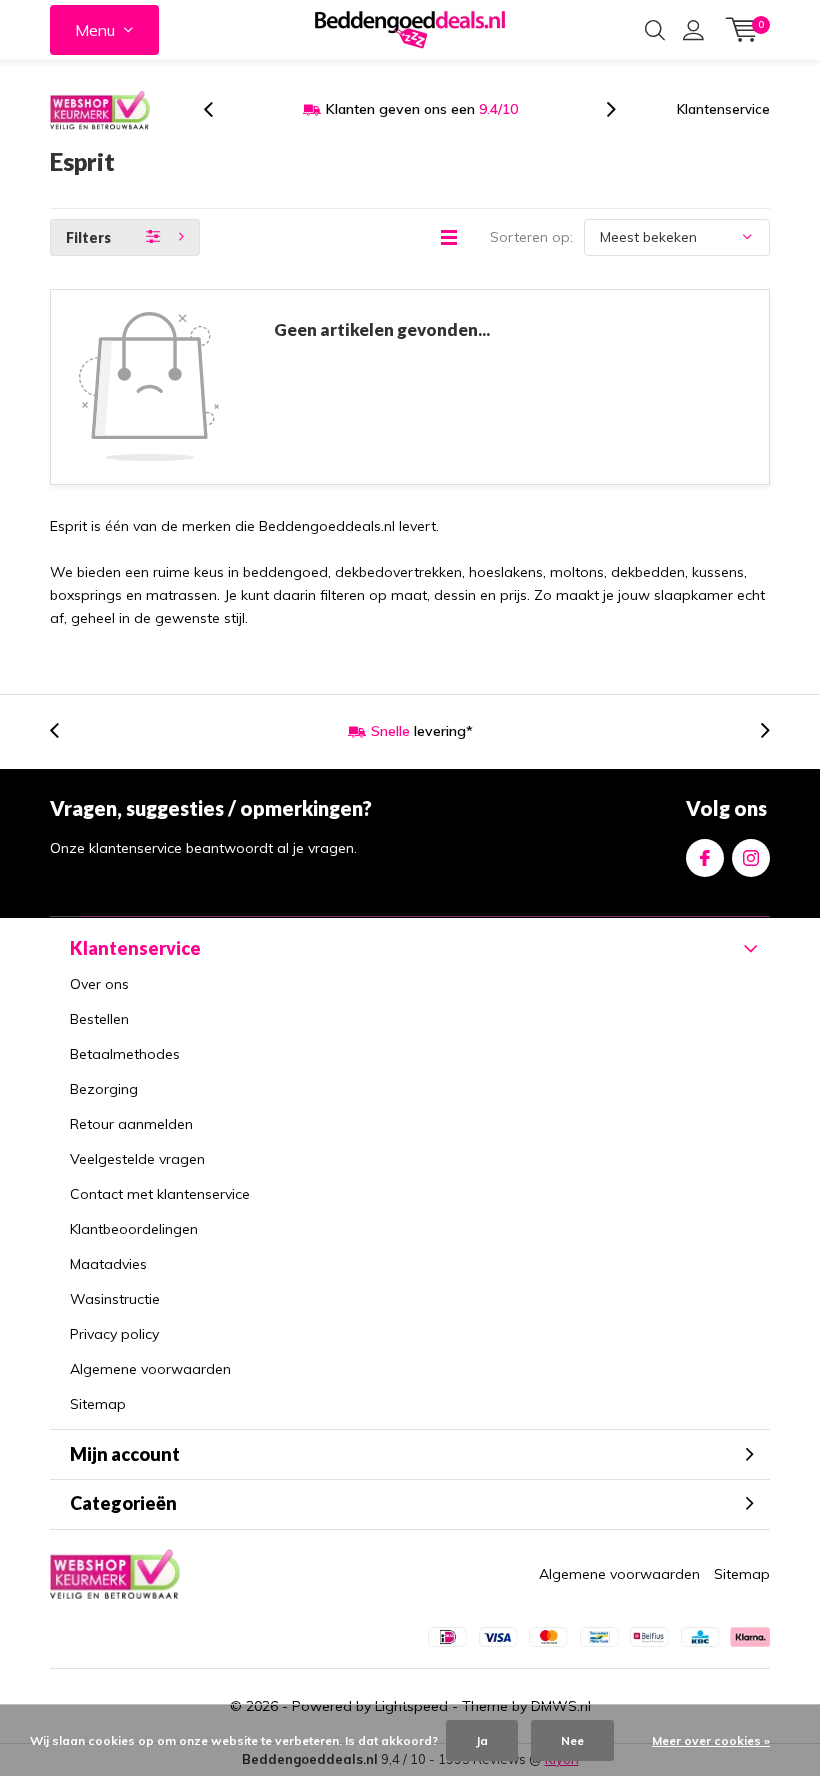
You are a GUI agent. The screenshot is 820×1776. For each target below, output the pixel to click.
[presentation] (219, 109)
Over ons (99, 984)
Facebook (705, 858)
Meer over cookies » (711, 1740)
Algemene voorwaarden (150, 1369)
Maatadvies (108, 1264)
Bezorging (104, 1089)
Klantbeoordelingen (134, 1229)
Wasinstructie (115, 1299)
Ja (482, 1740)
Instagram (751, 858)
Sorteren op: (531, 237)
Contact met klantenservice (160, 1194)
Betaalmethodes (125, 1054)
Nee (572, 1740)
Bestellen (99, 1019)
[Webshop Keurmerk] (100, 110)
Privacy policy (114, 1334)
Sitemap (98, 1404)
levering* (422, 731)
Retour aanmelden (131, 1124)
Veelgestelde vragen (137, 1159)
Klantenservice (723, 109)
